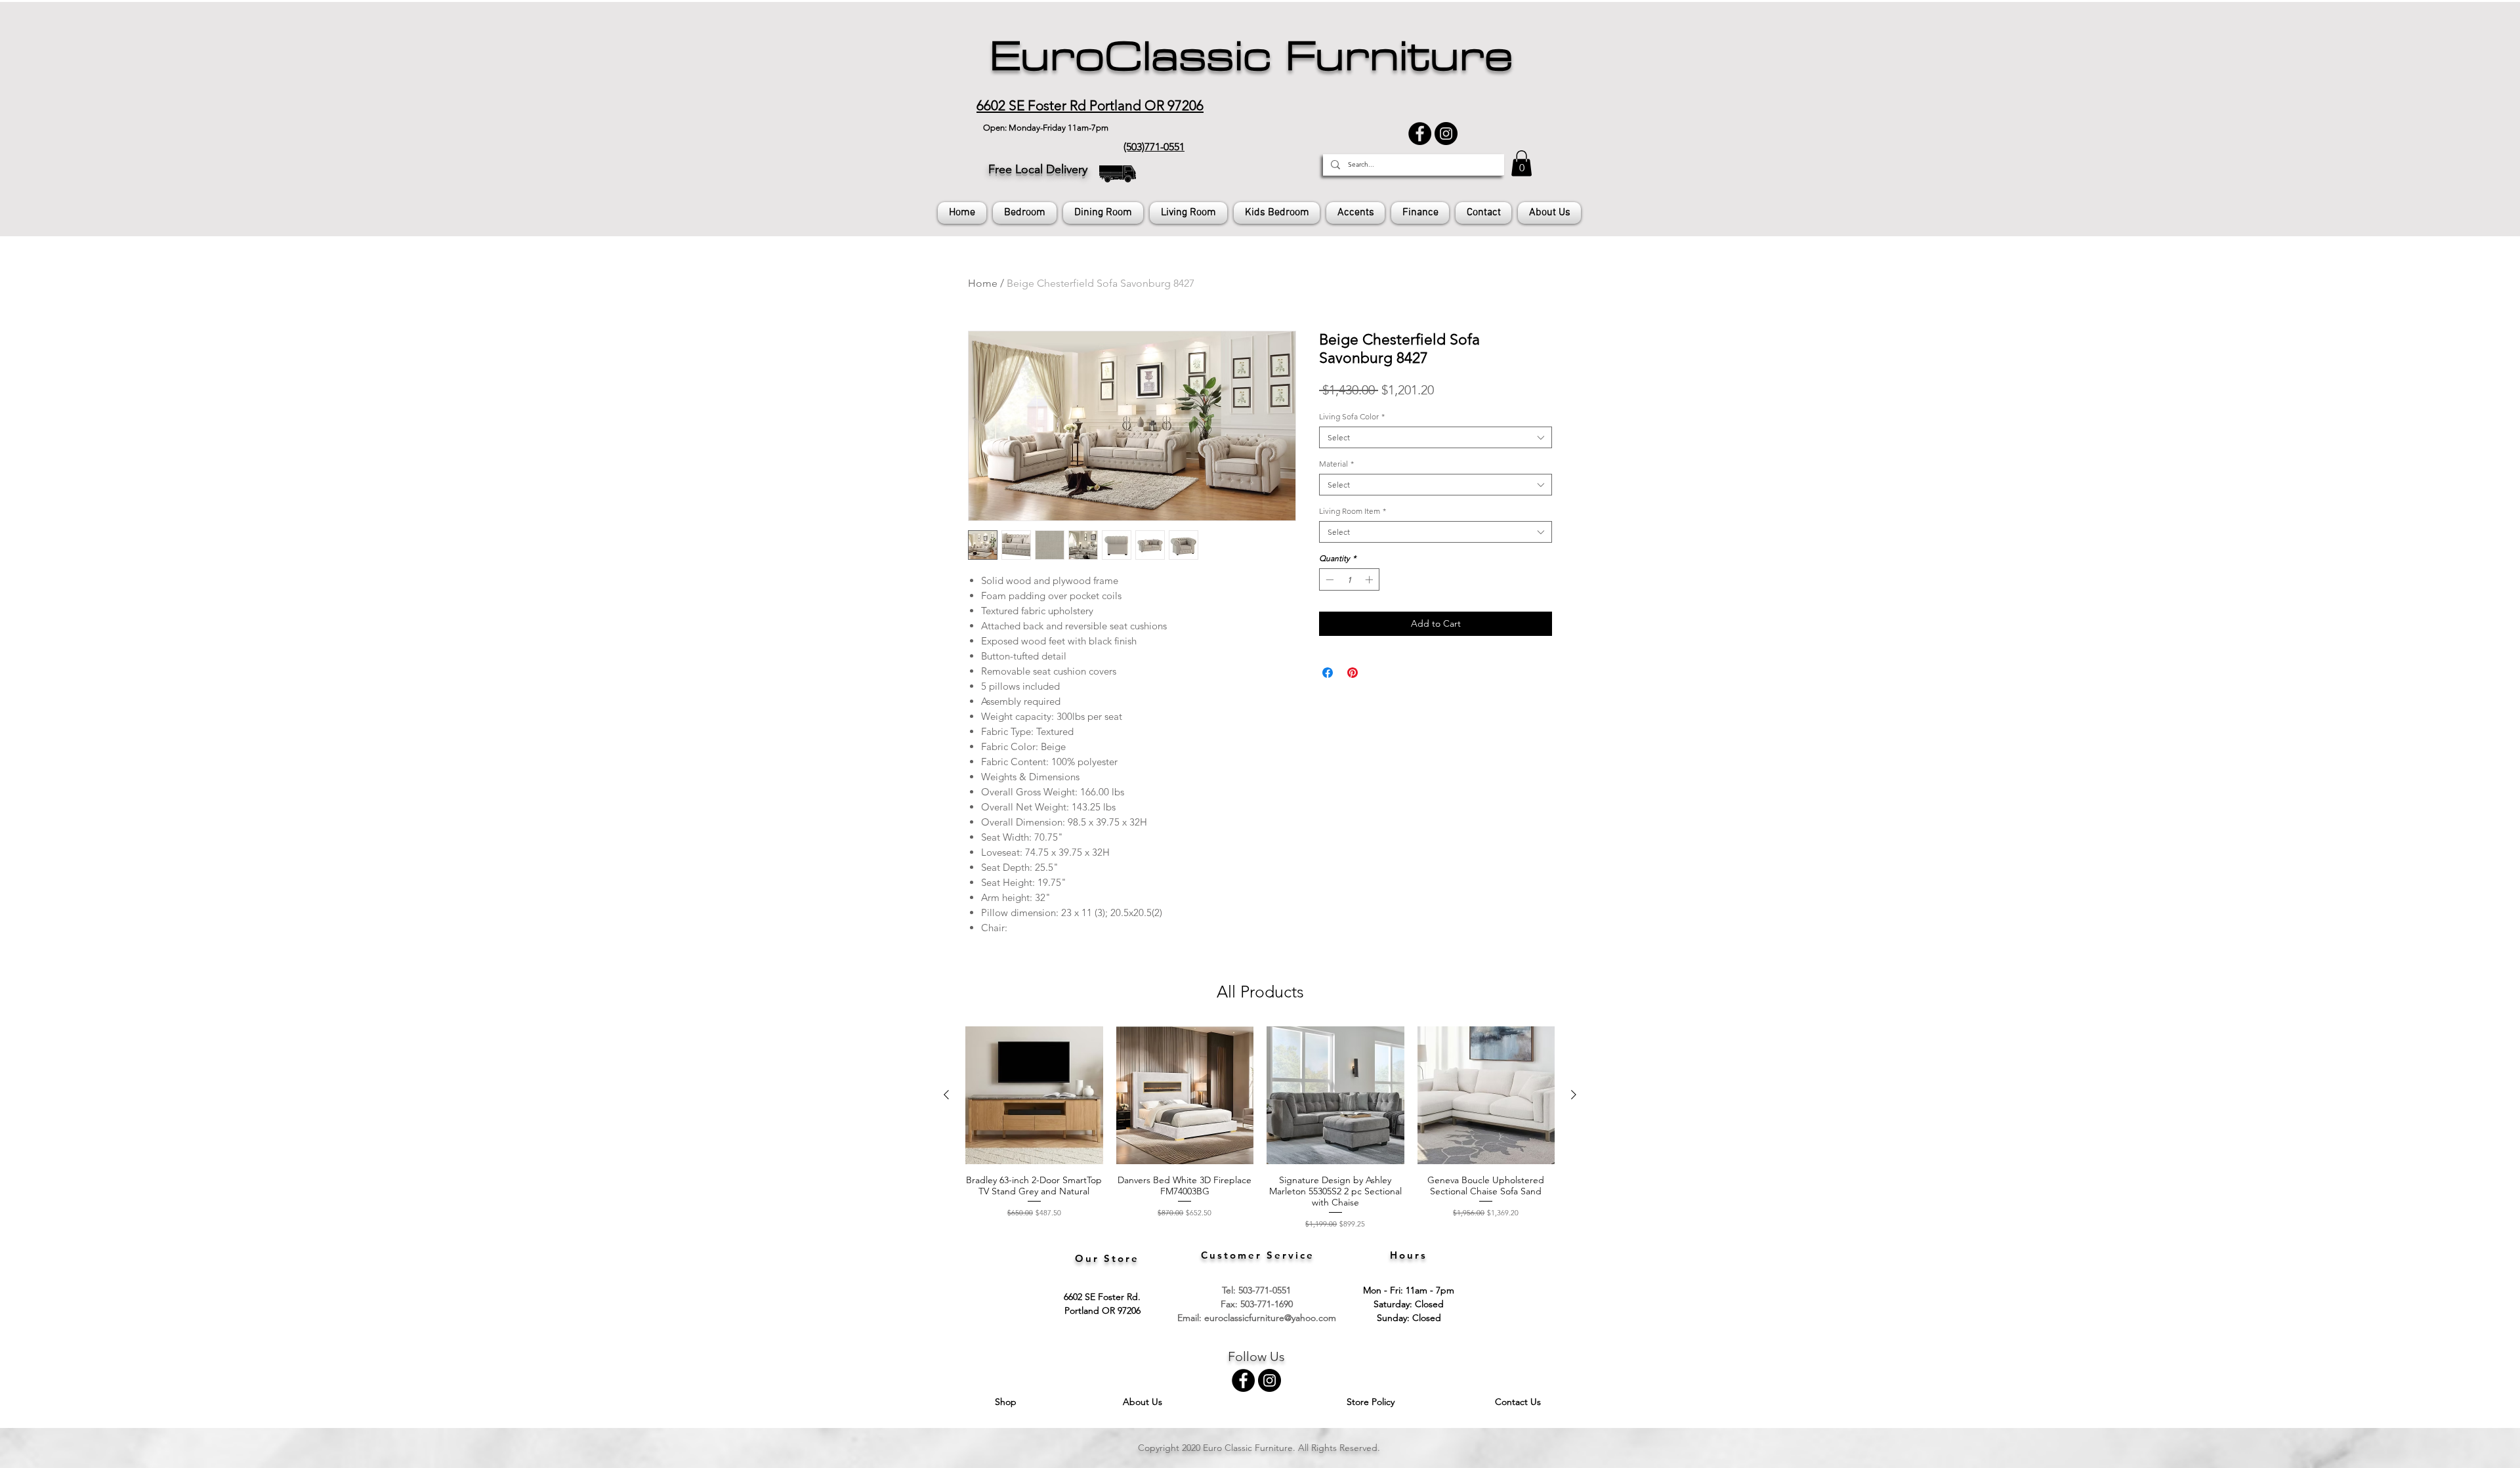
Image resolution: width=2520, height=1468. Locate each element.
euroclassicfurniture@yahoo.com (1270, 1318)
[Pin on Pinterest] (1353, 673)
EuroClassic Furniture (1251, 56)
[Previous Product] (946, 1095)
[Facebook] (1420, 134)
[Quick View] (1034, 1095)
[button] (1522, 163)
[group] (1260, 1128)
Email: (1191, 1318)
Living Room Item (1353, 511)
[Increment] (1370, 579)
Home (983, 283)
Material (1336, 464)
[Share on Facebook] (1328, 673)
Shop (1007, 1402)
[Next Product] (1574, 1095)
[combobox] (1436, 437)
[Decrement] (1328, 579)
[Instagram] (1446, 134)
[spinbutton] (1349, 579)
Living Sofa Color (1352, 416)
